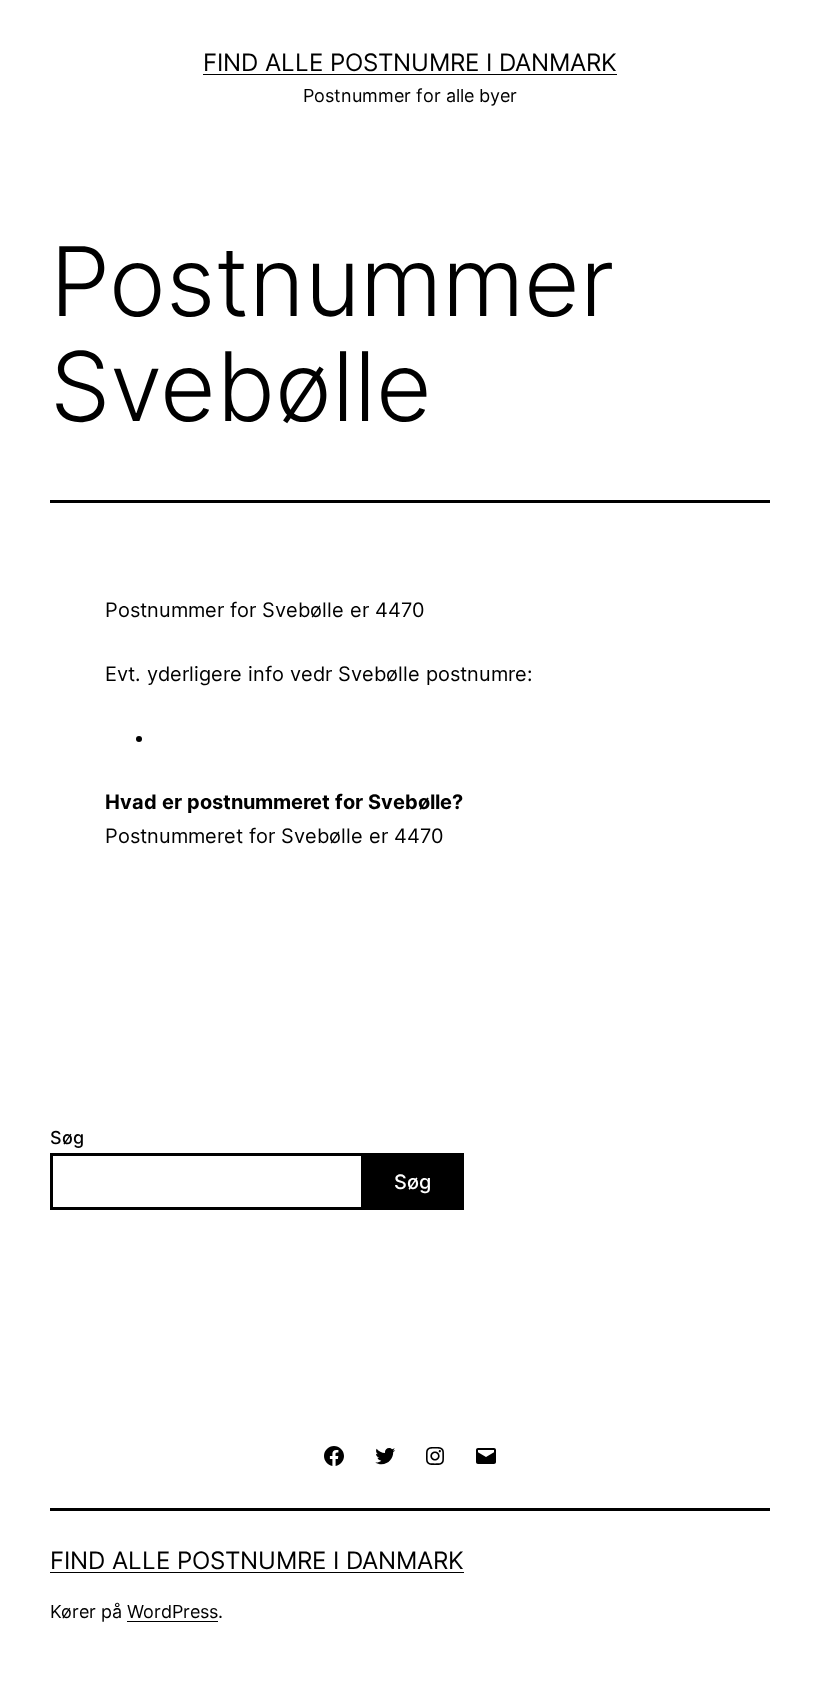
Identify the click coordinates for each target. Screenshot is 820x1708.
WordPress (172, 1611)
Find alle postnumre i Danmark (410, 62)
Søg (67, 1137)
